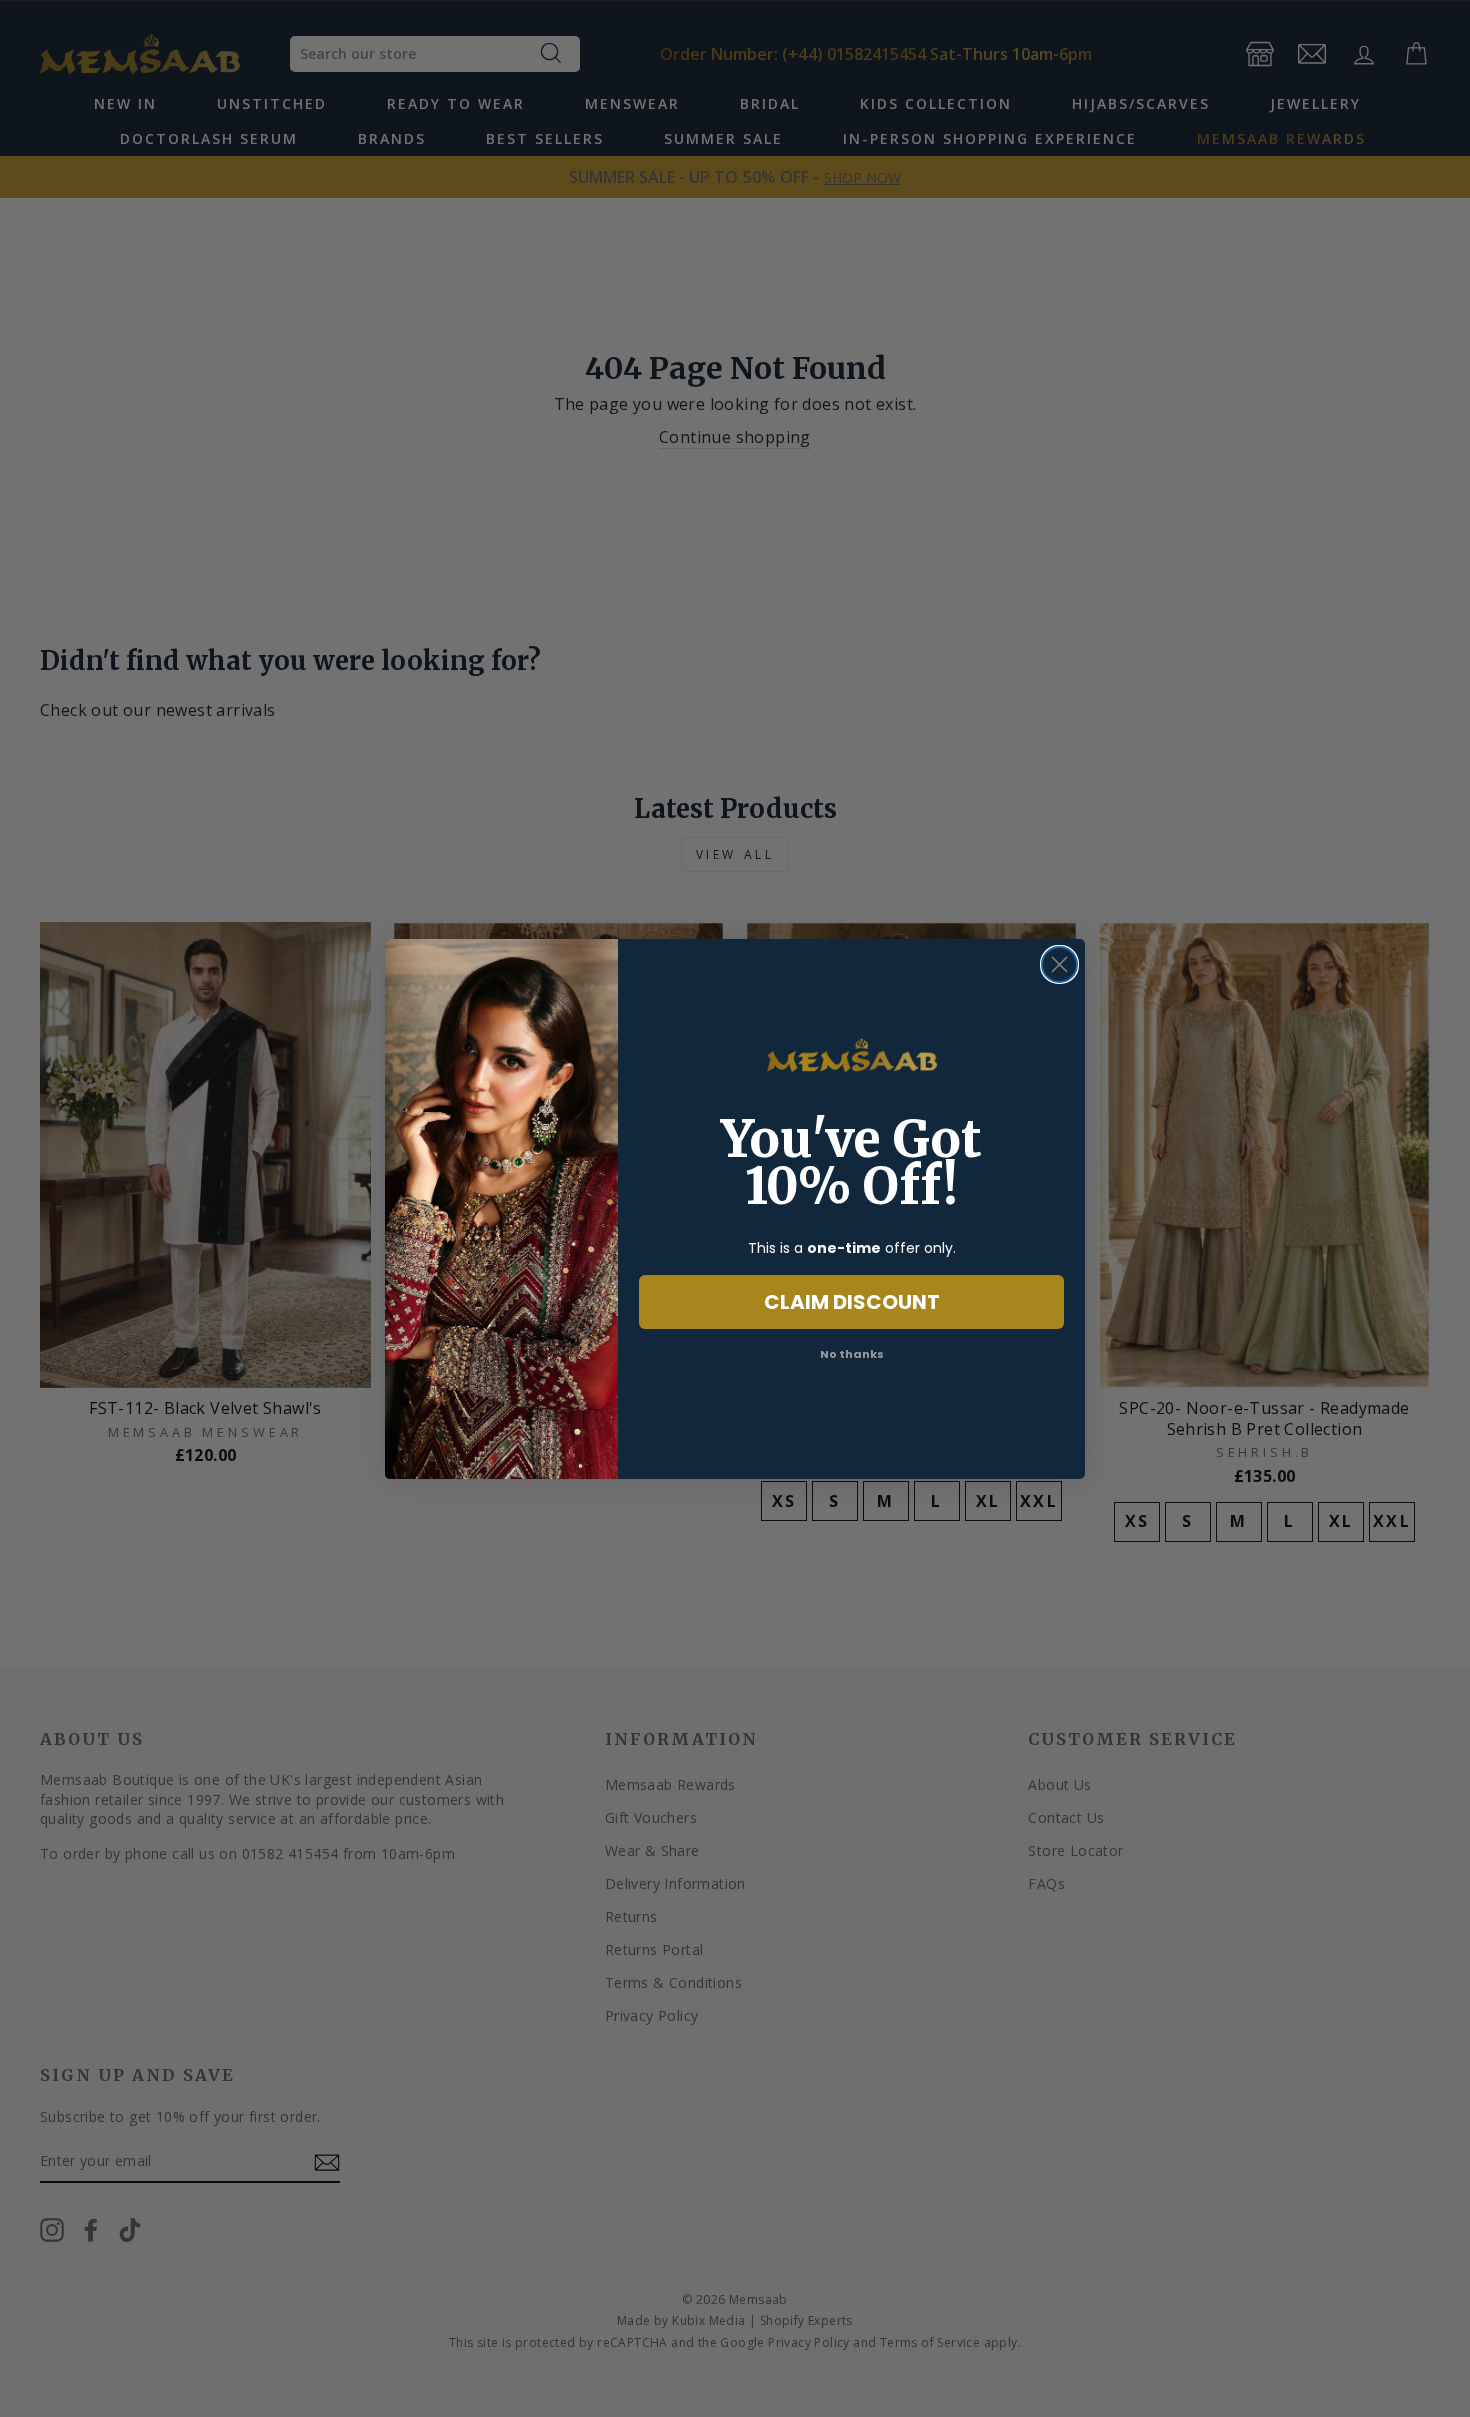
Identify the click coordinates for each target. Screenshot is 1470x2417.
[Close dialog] (1059, 964)
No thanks (852, 1354)
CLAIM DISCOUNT (852, 1302)
